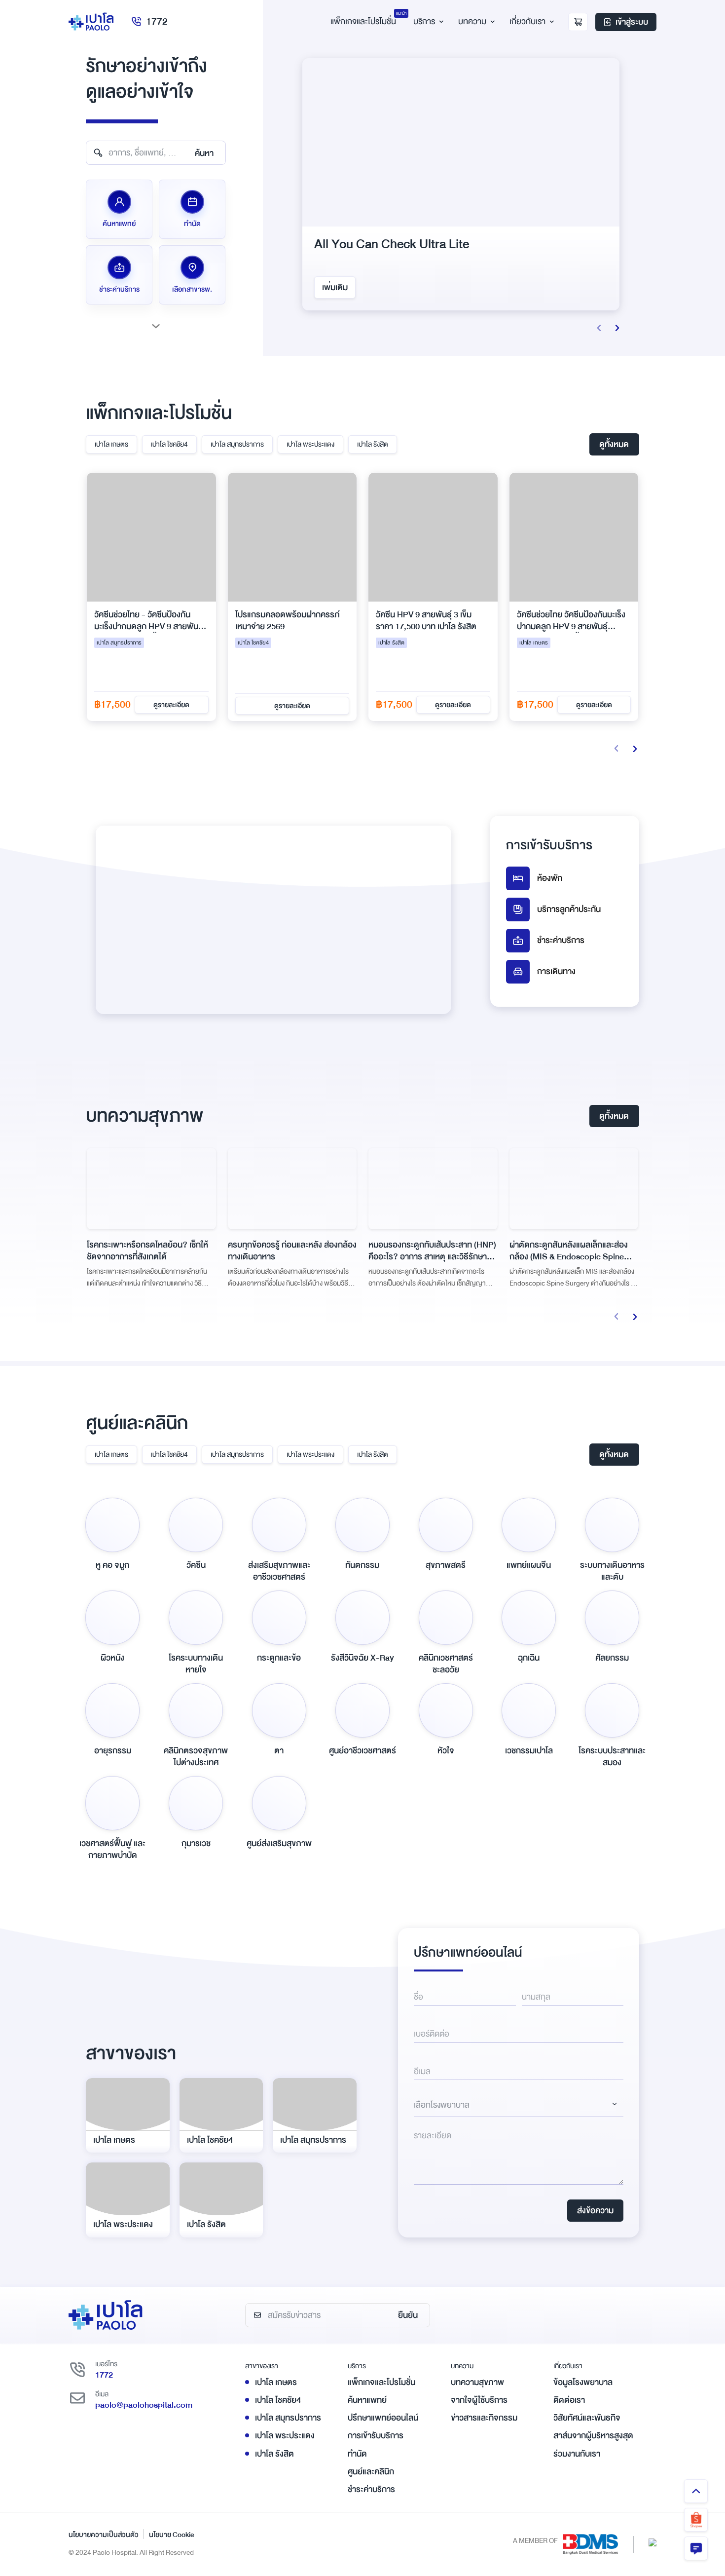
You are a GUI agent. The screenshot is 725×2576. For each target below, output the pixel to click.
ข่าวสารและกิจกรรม (484, 2418)
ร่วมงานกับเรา (577, 2454)
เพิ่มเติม (344, 287)
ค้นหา (204, 153)
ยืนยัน (408, 2315)
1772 (157, 21)
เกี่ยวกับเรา (527, 21)
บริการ (424, 21)
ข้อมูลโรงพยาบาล (583, 2382)
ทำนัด (357, 2454)
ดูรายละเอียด (186, 706)
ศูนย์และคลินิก (371, 2472)
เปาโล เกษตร (111, 444)
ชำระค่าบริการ (561, 940)
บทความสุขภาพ (477, 2382)
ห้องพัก (550, 878)
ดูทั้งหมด (614, 444)
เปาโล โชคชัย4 (169, 444)
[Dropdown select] (519, 2105)
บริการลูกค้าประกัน (569, 909)
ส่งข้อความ (595, 2211)
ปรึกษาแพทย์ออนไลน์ (383, 2418)
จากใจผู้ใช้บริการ (479, 2400)
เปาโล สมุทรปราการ (237, 444)
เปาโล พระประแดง (310, 444)
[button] (599, 328)
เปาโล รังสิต (373, 444)
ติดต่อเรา (569, 2400)
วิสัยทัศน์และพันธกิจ (587, 2418)
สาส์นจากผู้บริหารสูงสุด (593, 2436)
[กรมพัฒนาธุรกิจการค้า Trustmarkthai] (652, 2542)
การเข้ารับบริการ (376, 2436)
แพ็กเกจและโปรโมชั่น (381, 2382)
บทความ (472, 21)
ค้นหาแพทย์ (367, 2400)
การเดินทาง (556, 971)
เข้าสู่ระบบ (632, 22)
